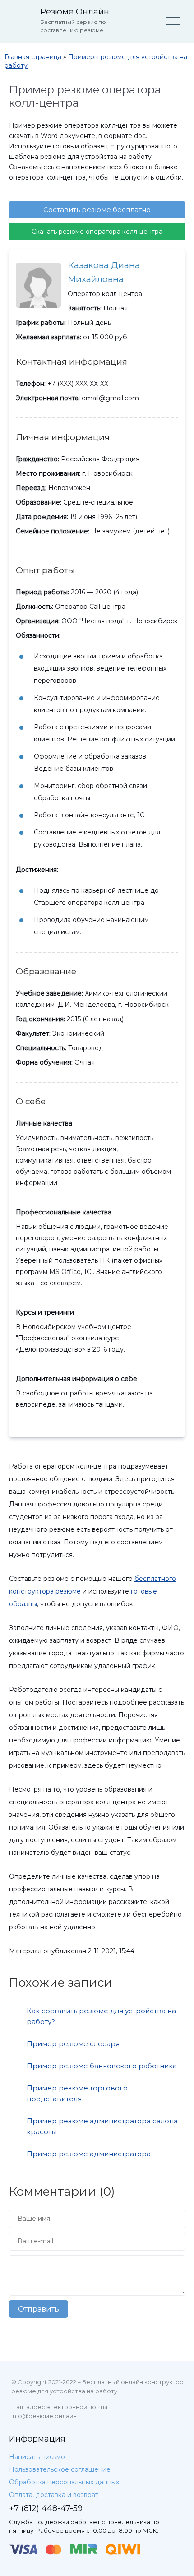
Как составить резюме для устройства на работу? (101, 2016)
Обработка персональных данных (64, 2482)
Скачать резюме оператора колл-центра (97, 232)
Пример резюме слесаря (73, 2044)
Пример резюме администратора (89, 2154)
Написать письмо (37, 2457)
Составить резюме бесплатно (97, 210)
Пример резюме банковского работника (102, 2066)
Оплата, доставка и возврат (54, 2495)
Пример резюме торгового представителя (77, 2093)
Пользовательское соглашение (60, 2469)
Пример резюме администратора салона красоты (102, 2126)
